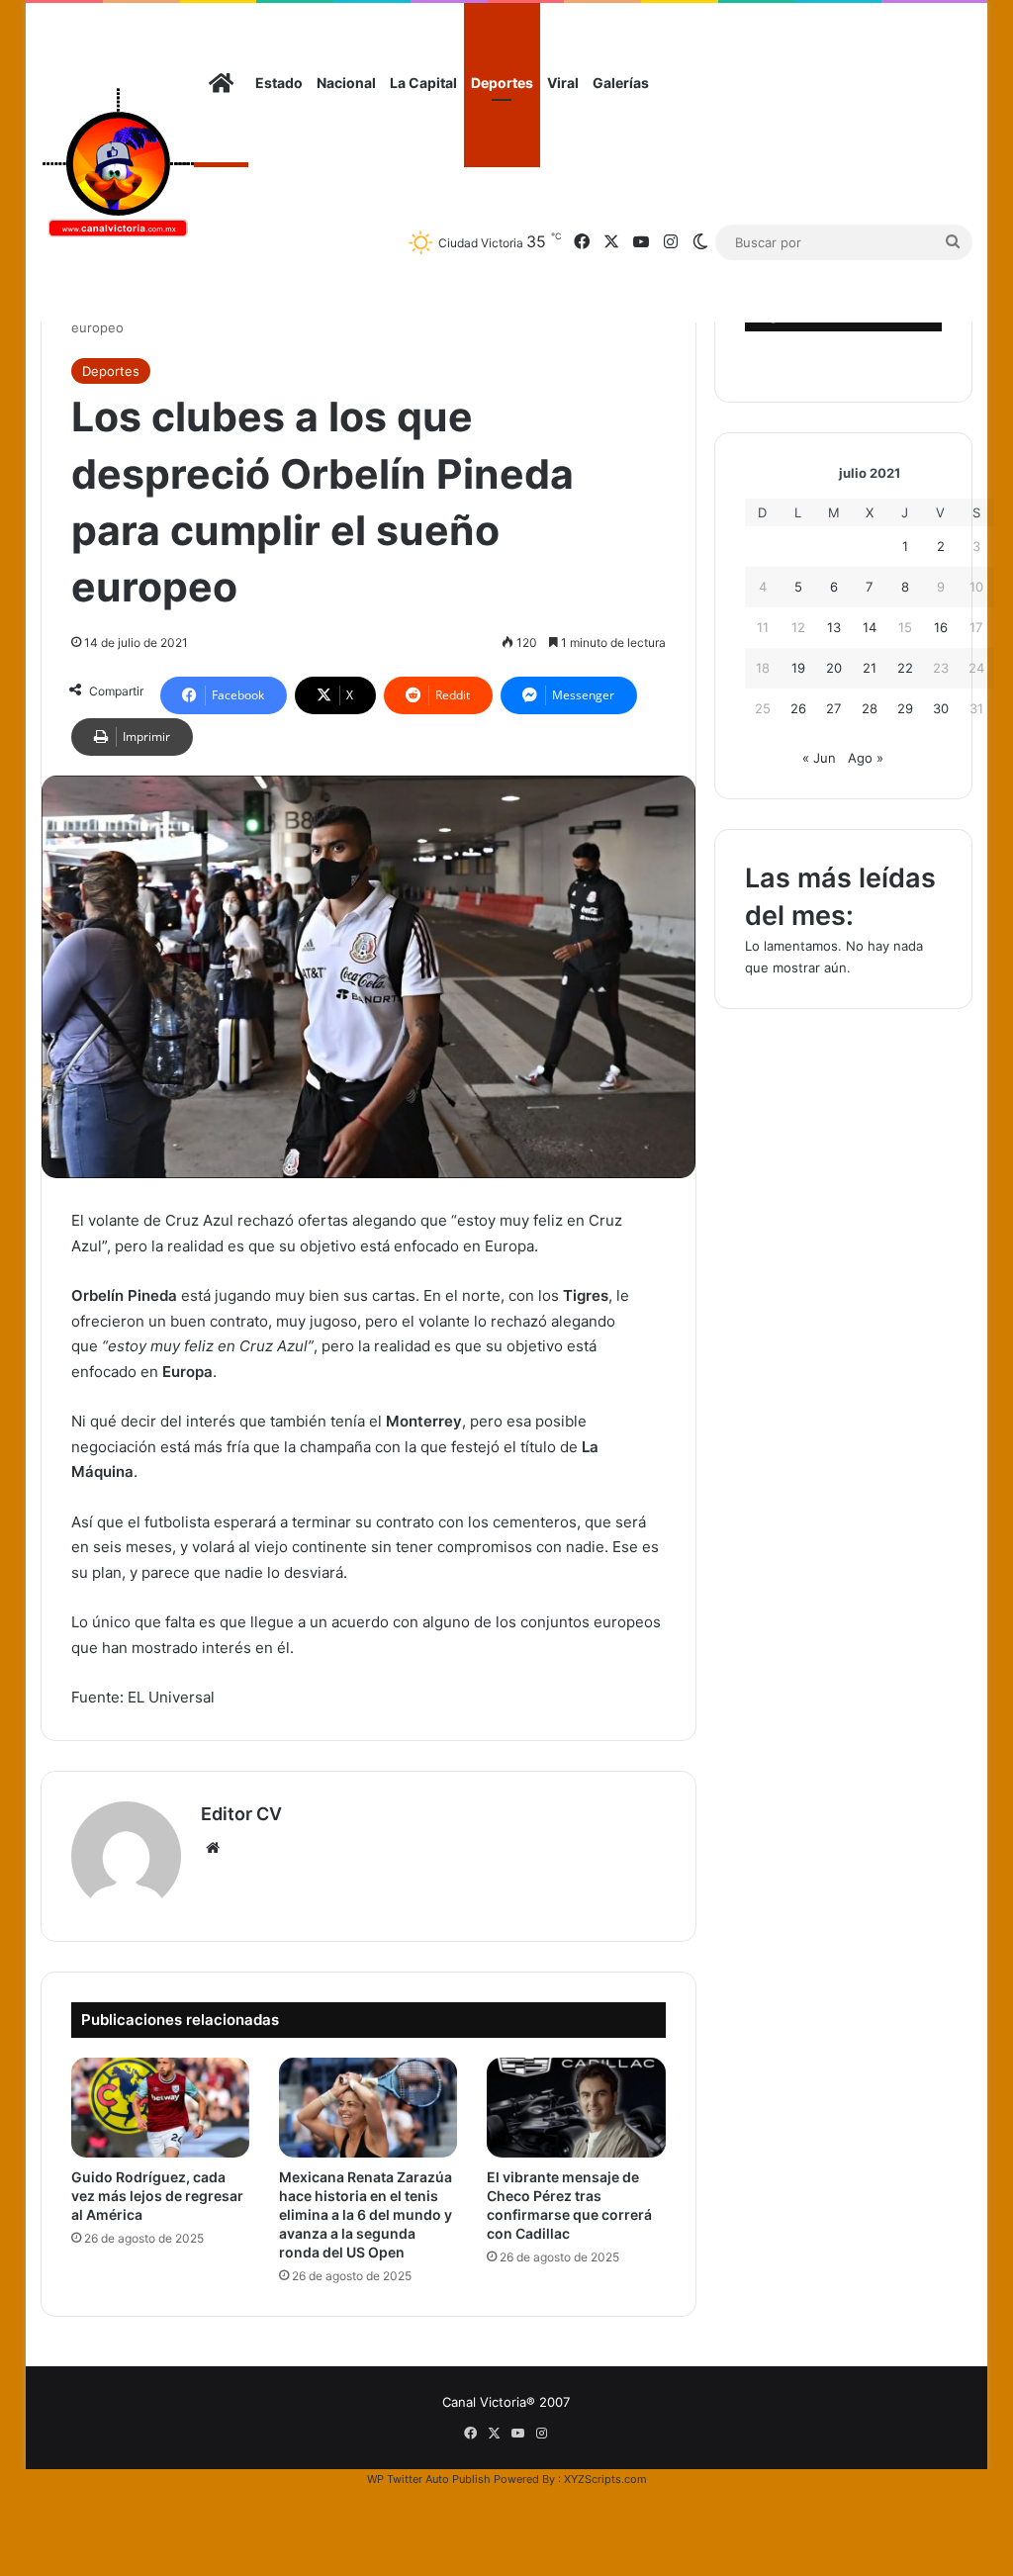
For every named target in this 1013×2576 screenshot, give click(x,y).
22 (905, 668)
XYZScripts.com (605, 2479)
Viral (563, 83)
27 (833, 708)
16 (941, 627)
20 (834, 668)
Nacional (346, 83)
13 (834, 627)
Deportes (502, 83)
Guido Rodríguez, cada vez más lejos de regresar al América (157, 2196)
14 (870, 627)
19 (798, 668)
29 (905, 708)
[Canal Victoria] (117, 163)
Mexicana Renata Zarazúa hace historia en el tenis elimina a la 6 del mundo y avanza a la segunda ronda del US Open (366, 2214)
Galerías (621, 83)
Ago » (866, 758)
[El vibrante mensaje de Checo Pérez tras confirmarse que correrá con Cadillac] (576, 2108)
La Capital (423, 83)
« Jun (819, 758)
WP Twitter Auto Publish (429, 2479)
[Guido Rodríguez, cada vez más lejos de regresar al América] (160, 2108)
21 (870, 668)
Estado (279, 83)
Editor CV (241, 1814)
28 (870, 708)
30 (941, 708)
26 (798, 708)
